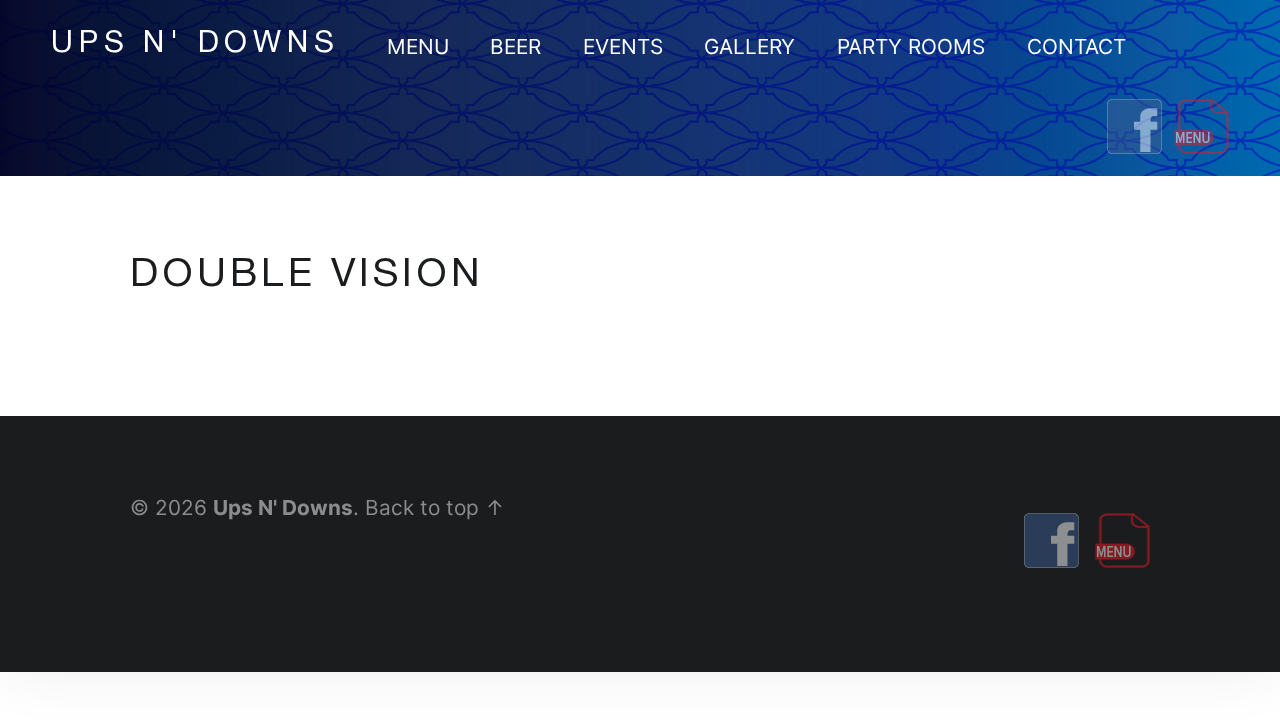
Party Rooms (911, 46)
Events (623, 46)
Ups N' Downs (283, 507)
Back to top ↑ (435, 507)
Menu (418, 46)
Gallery (749, 46)
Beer (515, 46)
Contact (1076, 46)
